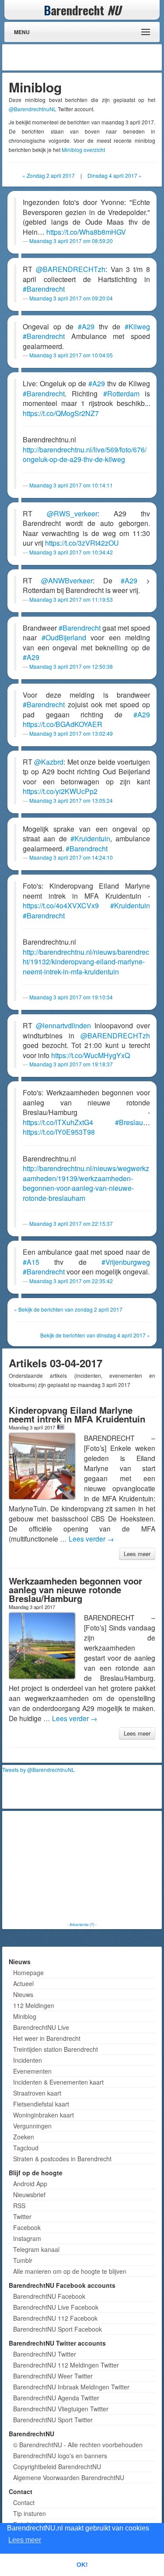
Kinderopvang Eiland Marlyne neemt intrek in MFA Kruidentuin (77, 1414)
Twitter (22, 2216)
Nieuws (23, 1994)
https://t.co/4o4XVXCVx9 (61, 905)
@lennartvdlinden (63, 1025)
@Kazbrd (49, 762)
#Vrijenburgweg (126, 1262)
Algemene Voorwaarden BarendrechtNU (69, 2477)
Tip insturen (30, 2513)
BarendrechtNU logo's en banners (60, 2456)
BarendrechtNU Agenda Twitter (56, 2398)
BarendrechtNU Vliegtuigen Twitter (61, 2409)
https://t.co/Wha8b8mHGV (86, 232)
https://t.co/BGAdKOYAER (63, 724)
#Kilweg (137, 326)
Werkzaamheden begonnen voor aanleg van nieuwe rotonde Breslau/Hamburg (75, 1590)
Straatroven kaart (37, 2093)
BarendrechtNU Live (41, 2027)
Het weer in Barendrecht (47, 2038)
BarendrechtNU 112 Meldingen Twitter (66, 2365)
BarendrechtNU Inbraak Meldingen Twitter (71, 2387)
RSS (19, 2205)
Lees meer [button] (25, 2540)
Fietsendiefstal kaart (41, 2104)
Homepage (28, 1973)
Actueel (23, 1983)
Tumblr (23, 2260)
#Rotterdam (121, 393)
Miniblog (25, 2016)
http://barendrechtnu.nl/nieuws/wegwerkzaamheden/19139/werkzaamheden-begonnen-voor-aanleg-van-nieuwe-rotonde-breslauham (86, 1183)
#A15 (31, 1262)
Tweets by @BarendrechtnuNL (38, 1770)
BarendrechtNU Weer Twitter (53, 2376)
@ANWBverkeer (67, 580)
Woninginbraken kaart (44, 2115)
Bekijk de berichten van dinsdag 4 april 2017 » (95, 1335)
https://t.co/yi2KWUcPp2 (60, 791)
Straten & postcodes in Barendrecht (62, 2159)
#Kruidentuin (90, 838)
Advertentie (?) (82, 1924)
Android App (30, 2184)
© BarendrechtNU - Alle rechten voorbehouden (78, 2445)
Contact (24, 2502)
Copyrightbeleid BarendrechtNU (57, 2467)
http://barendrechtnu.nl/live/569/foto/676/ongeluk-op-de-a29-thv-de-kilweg (85, 455)
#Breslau (129, 1122)
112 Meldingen (34, 2005)
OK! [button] (82, 2565)
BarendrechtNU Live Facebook (56, 2307)
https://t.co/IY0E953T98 (59, 1132)
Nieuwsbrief (29, 2195)
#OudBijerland (64, 637)
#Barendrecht (44, 289)
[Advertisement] (90, 57)
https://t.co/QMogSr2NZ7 (61, 413)
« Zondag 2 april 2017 (49, 175)
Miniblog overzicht (83, 150)
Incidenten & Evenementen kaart (58, 2082)
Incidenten (28, 2060)
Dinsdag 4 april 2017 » (115, 175)
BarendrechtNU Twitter (45, 2354)
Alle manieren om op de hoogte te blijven (70, 2271)
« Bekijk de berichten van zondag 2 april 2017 (68, 1309)
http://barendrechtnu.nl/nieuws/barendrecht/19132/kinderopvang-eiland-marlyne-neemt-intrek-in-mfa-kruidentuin (86, 962)
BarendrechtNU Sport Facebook (58, 2329)
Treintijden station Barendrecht (56, 2049)
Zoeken (24, 2137)
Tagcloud (26, 2148)
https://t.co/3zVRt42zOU (82, 543)
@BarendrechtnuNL (33, 109)
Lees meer (137, 1554)
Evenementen (32, 2071)
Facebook (27, 2227)
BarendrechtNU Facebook (49, 2296)
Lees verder (91, 1539)
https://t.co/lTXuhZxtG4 (58, 1122)
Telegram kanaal (36, 2249)
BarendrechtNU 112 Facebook (55, 2318)
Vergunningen (32, 2126)
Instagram (27, 2238)
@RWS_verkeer (72, 513)
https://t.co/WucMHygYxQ (91, 1055)
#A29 (86, 326)
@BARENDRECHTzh (71, 269)
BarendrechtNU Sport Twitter (53, 2420)
